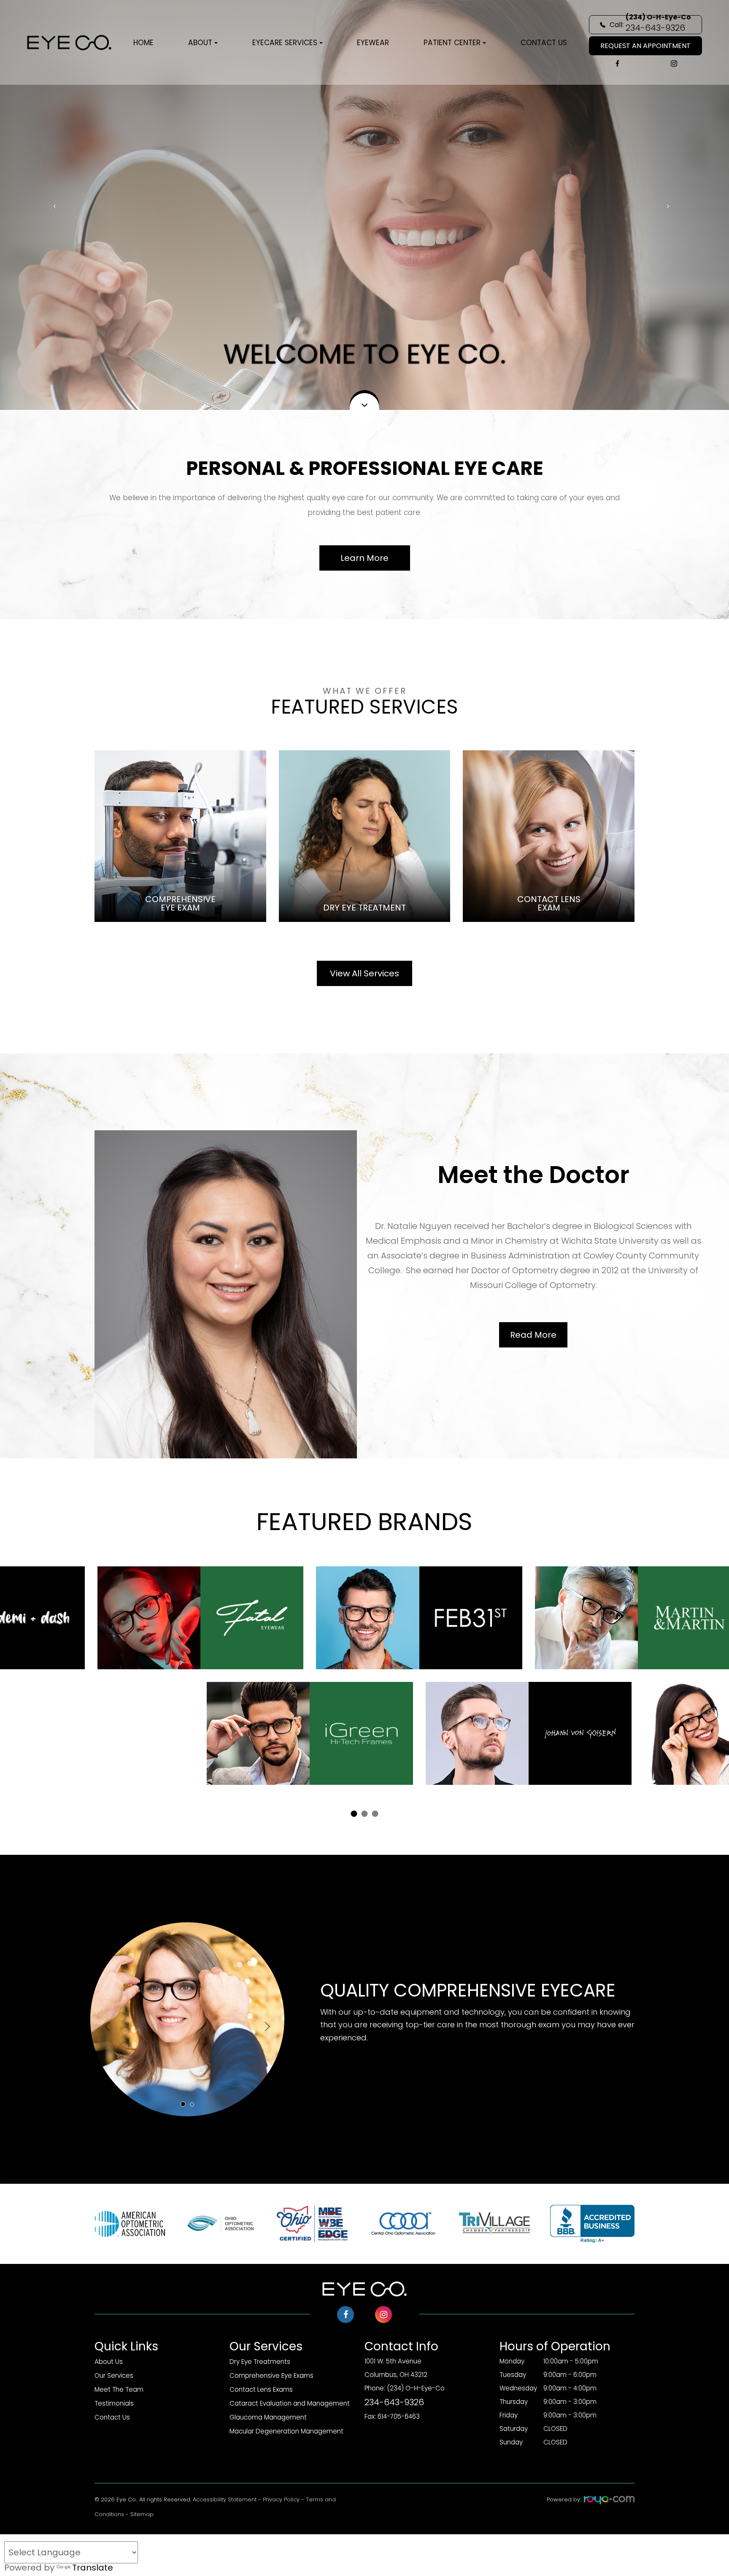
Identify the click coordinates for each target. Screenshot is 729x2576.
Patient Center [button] (452, 43)
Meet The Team (119, 2389)
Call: (650, 24)
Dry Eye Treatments (260, 2362)
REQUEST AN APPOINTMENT (645, 46)
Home (143, 43)
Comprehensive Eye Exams (271, 2375)
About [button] (200, 43)
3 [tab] (375, 1814)
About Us (109, 2362)
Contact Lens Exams (261, 2389)
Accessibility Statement (225, 2499)
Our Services (114, 2375)
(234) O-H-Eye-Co (405, 2396)
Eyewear (373, 43)
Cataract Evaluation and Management (290, 2403)
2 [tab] (365, 1814)
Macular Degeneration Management (286, 2431)
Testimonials (114, 2403)
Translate (93, 2568)
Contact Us (544, 43)
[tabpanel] (365, 1676)
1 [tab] (354, 1814)
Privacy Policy (281, 2499)
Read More (533, 1335)
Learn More (364, 558)
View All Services (364, 973)
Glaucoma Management (268, 2417)
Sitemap (142, 2514)
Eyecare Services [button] (285, 43)
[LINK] (180, 755)
